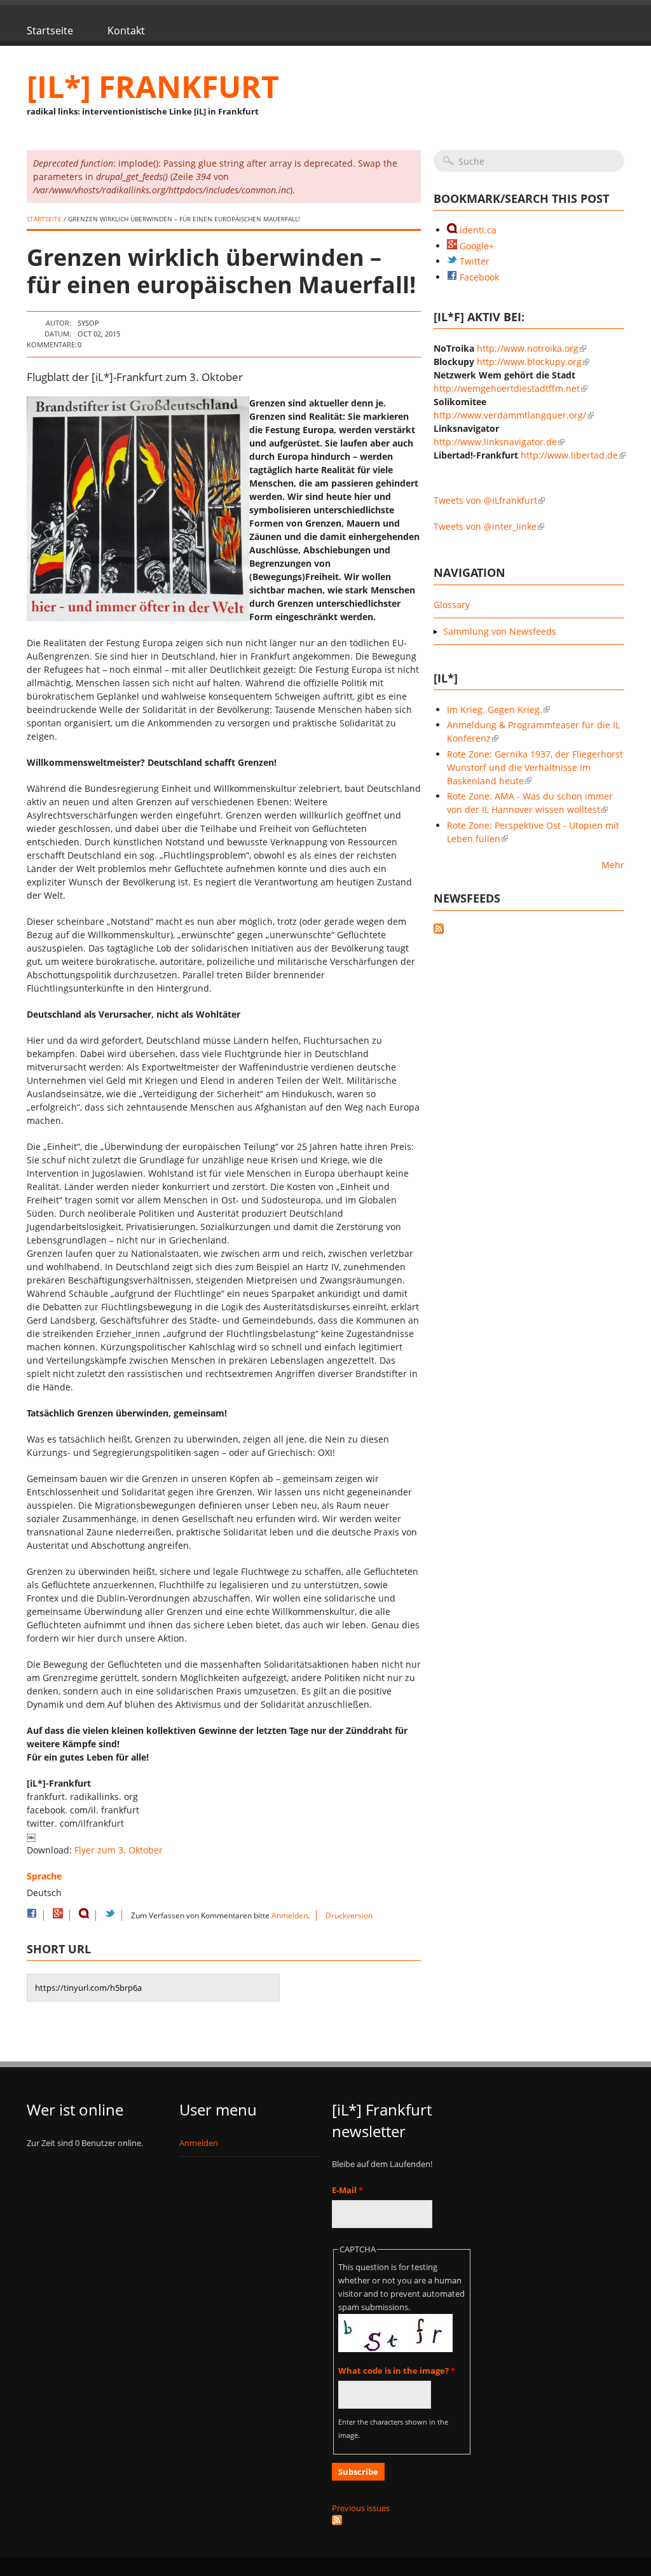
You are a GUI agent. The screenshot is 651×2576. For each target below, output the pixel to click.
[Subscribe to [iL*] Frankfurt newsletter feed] (402, 2520)
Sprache (44, 1876)
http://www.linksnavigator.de (495, 442)
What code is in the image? (397, 2371)
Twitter (473, 261)
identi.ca (477, 230)
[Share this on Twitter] (110, 1915)
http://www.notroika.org (528, 348)
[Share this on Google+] (58, 1915)
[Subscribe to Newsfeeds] (529, 930)
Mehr (613, 865)
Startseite (50, 31)
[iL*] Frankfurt (153, 86)
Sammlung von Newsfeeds (500, 631)
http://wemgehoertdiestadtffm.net (507, 388)
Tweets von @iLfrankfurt (485, 500)
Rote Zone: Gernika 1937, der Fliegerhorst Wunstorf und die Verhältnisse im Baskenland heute (535, 767)
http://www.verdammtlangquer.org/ (510, 415)
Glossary (452, 605)
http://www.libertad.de (569, 455)
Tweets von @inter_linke (485, 526)
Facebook (478, 277)
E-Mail (347, 2190)
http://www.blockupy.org (529, 362)
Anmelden (290, 1915)
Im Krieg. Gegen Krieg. (495, 710)
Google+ (476, 246)
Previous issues (361, 2508)
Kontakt (126, 31)
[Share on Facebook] (32, 1915)
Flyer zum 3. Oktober (119, 1850)
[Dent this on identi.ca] (84, 1915)
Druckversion (349, 1915)
